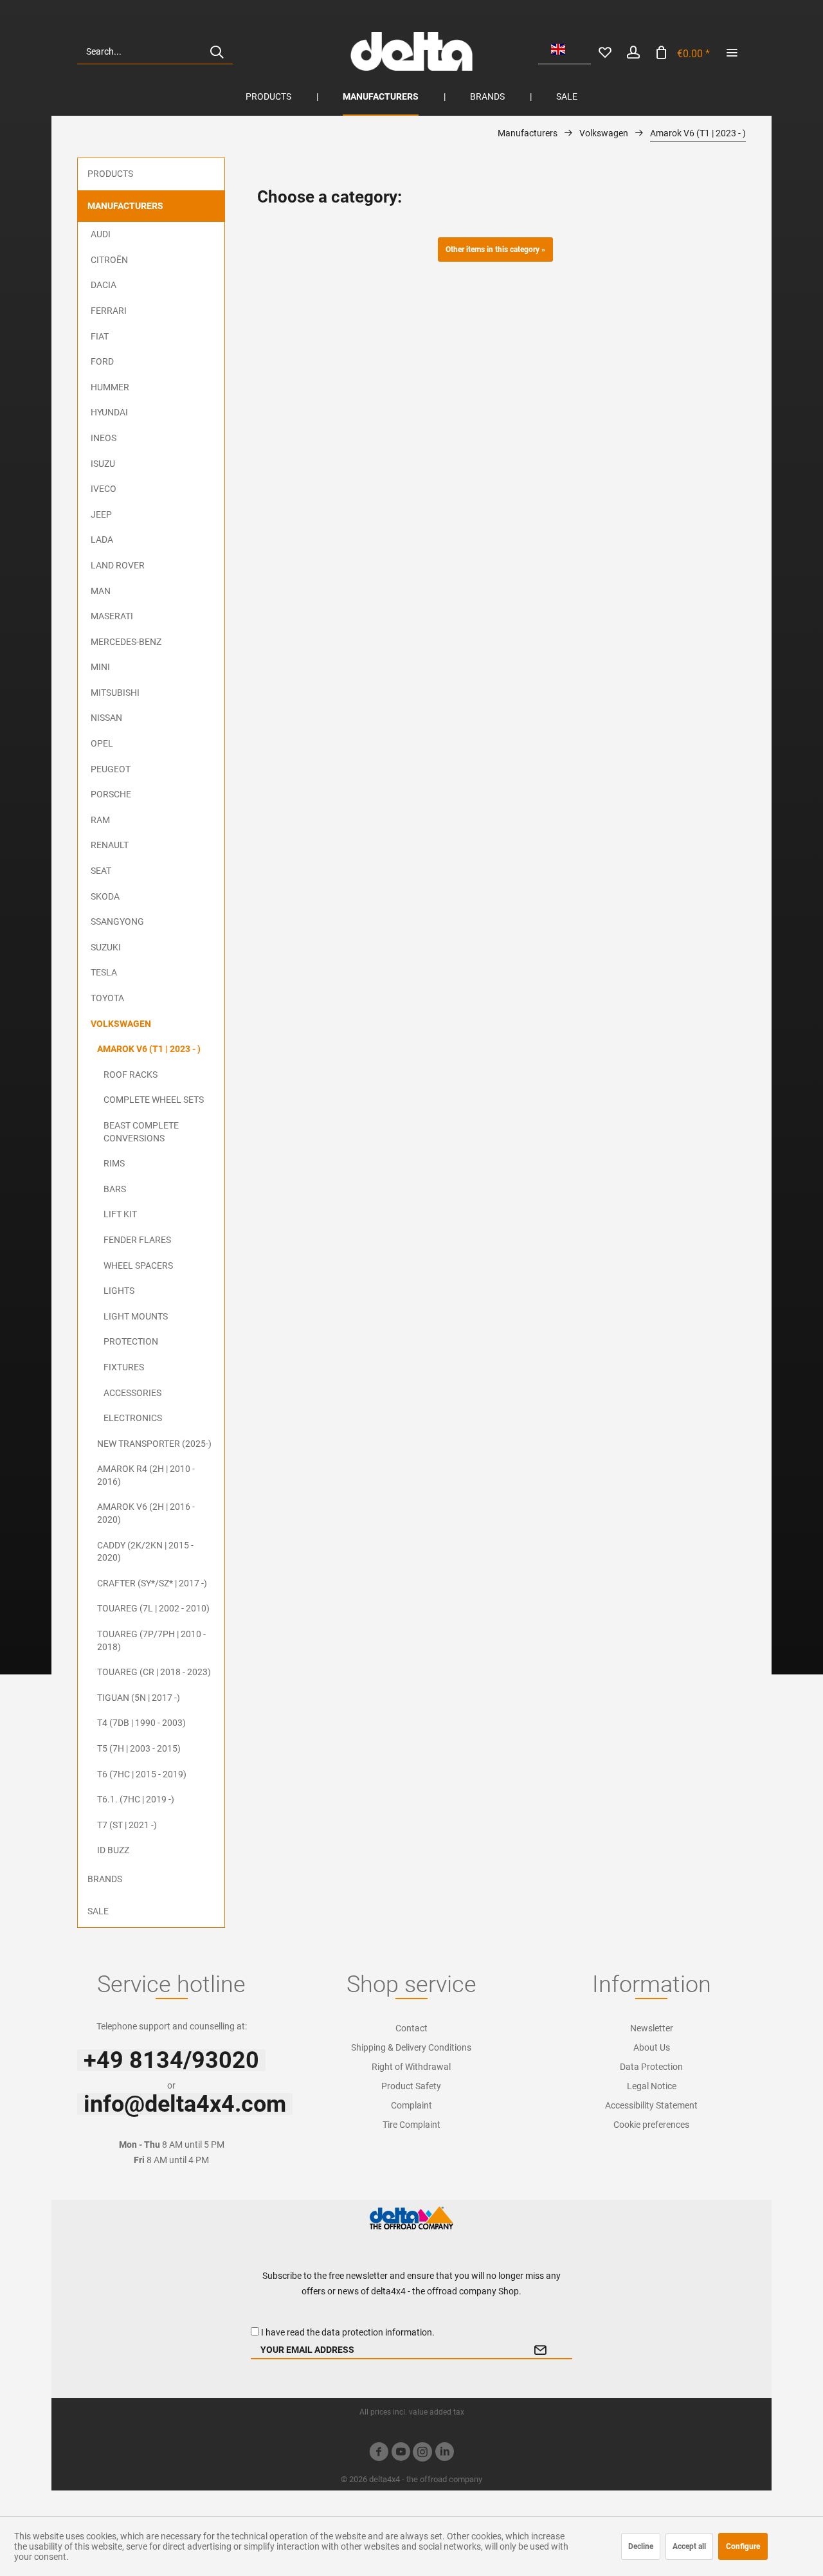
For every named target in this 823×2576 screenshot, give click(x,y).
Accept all (689, 2546)
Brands (105, 1879)
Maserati (112, 616)
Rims (114, 1163)
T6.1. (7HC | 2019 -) (136, 1799)
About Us (652, 2047)
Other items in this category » (495, 249)
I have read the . (348, 2332)
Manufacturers (125, 206)
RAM (100, 820)
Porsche (111, 794)
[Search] (217, 51)
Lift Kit (120, 1214)
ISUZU (103, 464)
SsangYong (117, 921)
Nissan (106, 718)
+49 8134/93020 (171, 2060)
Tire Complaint (411, 2125)
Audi (101, 234)
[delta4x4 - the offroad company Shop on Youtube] (401, 2454)
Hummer (110, 387)
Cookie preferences (651, 2125)
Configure (743, 2546)
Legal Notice (652, 2086)
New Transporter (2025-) (154, 1444)
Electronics (133, 1418)
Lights (119, 1291)
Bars (115, 1189)
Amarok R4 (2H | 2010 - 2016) (146, 1475)
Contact (411, 2028)
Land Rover (118, 565)
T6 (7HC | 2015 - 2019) (142, 1774)
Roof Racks (131, 1075)
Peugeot (111, 769)
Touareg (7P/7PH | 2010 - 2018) (151, 1640)
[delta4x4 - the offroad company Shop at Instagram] (422, 2454)
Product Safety (411, 2086)
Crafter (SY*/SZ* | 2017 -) (152, 1583)
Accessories (132, 1393)
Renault (110, 845)
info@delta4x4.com (185, 2104)
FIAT (100, 336)
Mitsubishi (115, 693)
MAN (101, 591)
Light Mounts (136, 1316)
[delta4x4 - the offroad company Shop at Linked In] (444, 2454)
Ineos (104, 438)
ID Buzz (113, 1850)
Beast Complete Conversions (141, 1132)
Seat (101, 871)
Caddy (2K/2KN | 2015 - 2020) (145, 1552)
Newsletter (652, 2028)
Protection (131, 1341)
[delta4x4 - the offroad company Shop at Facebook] (379, 2454)
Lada (102, 540)
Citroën (109, 260)
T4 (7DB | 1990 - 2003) (141, 1723)
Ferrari (109, 311)
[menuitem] (155, 51)
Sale (98, 1911)
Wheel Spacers (138, 1265)
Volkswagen (121, 1024)
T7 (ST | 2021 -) (127, 1825)
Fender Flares (137, 1240)
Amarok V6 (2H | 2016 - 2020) (146, 1513)
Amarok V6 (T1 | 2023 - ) (149, 1049)
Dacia (104, 285)
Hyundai (109, 412)
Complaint (411, 2105)
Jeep (101, 514)
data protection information (377, 2332)
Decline (641, 2546)
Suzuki (106, 947)
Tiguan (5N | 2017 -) (139, 1698)
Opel (102, 743)
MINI (100, 667)
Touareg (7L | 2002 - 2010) (153, 1608)
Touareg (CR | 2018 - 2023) (154, 1672)
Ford (102, 361)
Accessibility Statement (651, 2105)
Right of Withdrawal (411, 2067)
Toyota (107, 998)
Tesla (104, 972)
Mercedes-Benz (126, 642)
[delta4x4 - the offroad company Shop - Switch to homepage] (411, 51)
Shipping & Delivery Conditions (411, 2047)
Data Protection (651, 2067)
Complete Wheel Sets (154, 1100)
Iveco (104, 489)
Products (110, 174)
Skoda (105, 896)
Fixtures (124, 1367)
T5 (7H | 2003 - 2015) (139, 1748)
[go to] (732, 51)
